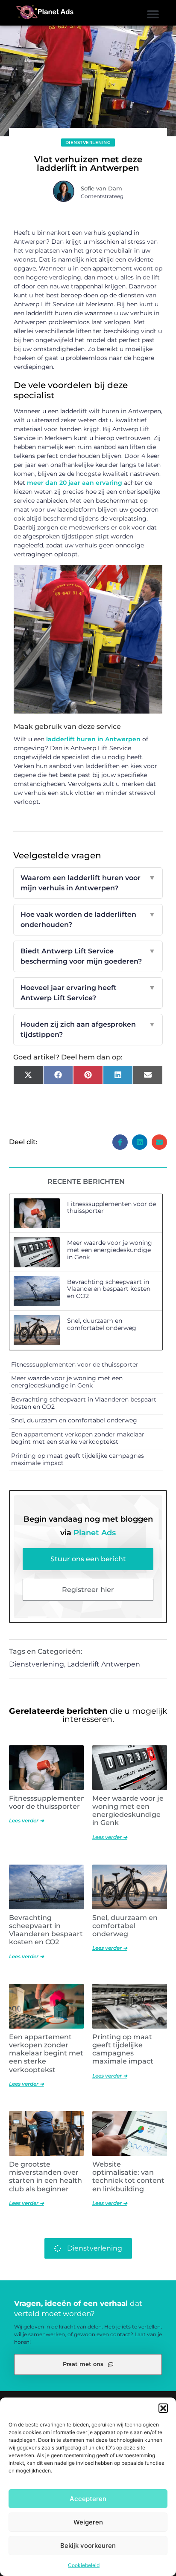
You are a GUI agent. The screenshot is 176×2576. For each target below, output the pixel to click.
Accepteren (88, 2499)
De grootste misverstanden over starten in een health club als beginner (45, 2177)
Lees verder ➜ (26, 1820)
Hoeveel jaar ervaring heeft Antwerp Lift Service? (88, 993)
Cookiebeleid (84, 2565)
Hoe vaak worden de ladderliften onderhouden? (88, 920)
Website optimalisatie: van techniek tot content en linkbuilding (128, 2177)
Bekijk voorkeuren (88, 2546)
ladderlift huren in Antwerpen (93, 739)
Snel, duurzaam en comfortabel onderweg (102, 1324)
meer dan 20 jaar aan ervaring (75, 483)
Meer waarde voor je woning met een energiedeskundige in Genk (110, 1250)
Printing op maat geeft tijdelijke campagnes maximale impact (78, 1459)
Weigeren (88, 2522)
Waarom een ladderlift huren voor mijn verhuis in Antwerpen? (88, 883)
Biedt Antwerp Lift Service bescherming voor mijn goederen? (88, 956)
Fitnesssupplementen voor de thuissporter (111, 1207)
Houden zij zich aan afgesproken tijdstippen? (88, 1029)
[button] (163, 2408)
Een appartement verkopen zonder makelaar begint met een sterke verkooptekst (78, 1438)
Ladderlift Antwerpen (104, 1664)
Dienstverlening (88, 142)
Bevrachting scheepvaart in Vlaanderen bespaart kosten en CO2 (109, 1289)
